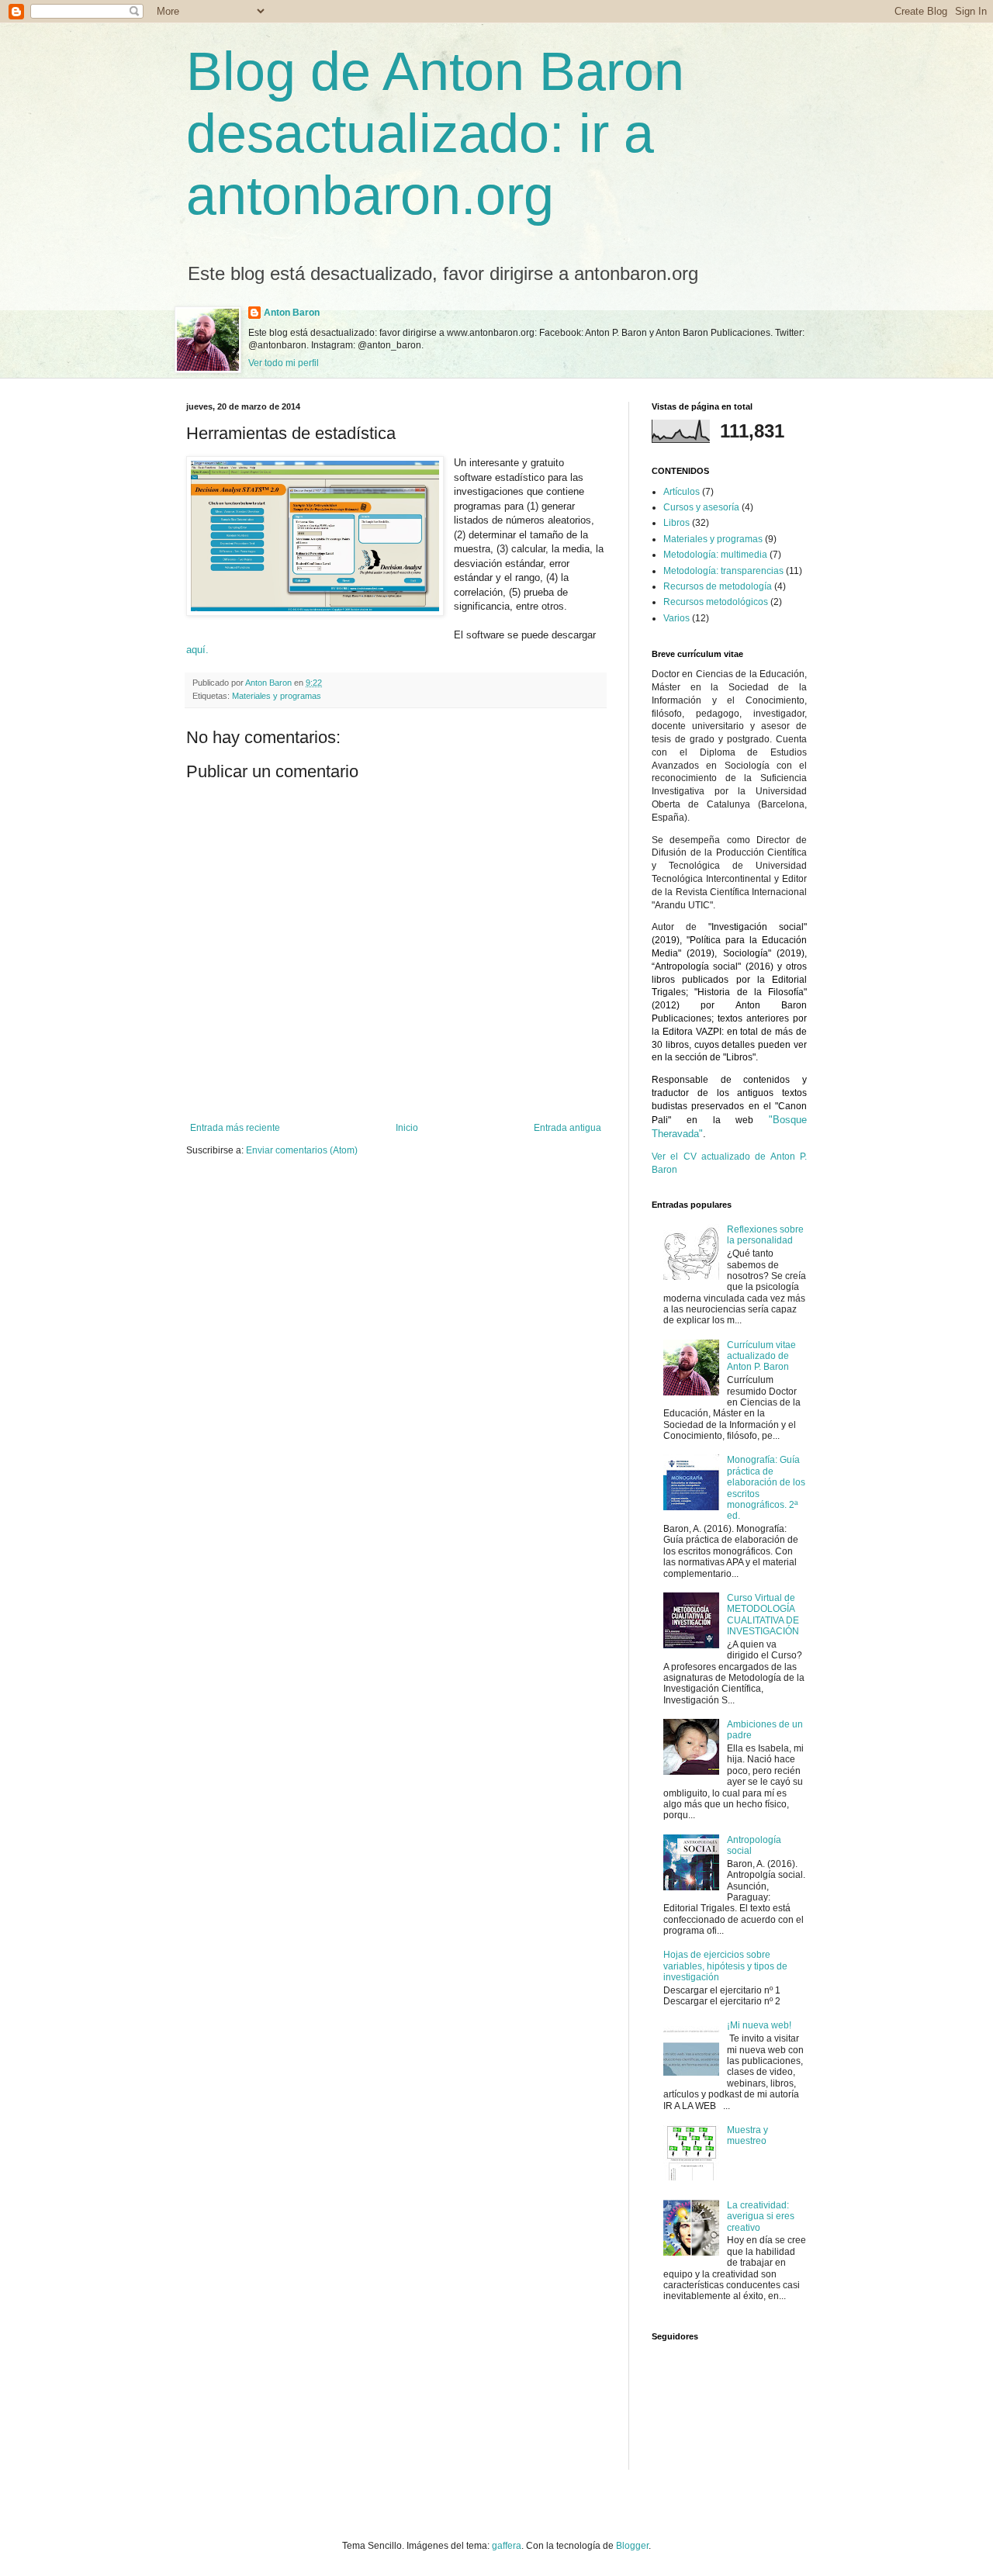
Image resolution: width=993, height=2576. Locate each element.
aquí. (197, 650)
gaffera (507, 2546)
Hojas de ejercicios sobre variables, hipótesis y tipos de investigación (725, 1966)
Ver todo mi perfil (284, 363)
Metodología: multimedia (715, 555)
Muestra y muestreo (747, 2135)
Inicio (407, 1128)
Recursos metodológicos (716, 602)
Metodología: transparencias (723, 571)
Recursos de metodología (718, 586)
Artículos (682, 492)
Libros (676, 523)
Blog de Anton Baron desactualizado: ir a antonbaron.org (435, 133)
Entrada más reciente (235, 1128)
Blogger (632, 2546)
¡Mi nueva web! (759, 2025)
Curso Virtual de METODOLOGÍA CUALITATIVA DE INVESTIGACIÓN (763, 1615)
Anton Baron (292, 313)
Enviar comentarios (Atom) (302, 1150)
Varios (676, 618)
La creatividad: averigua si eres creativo (761, 2216)
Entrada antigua (567, 1128)
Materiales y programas (277, 696)
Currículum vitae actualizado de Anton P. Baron (761, 1356)
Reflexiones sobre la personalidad (765, 1235)
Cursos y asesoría (701, 507)
